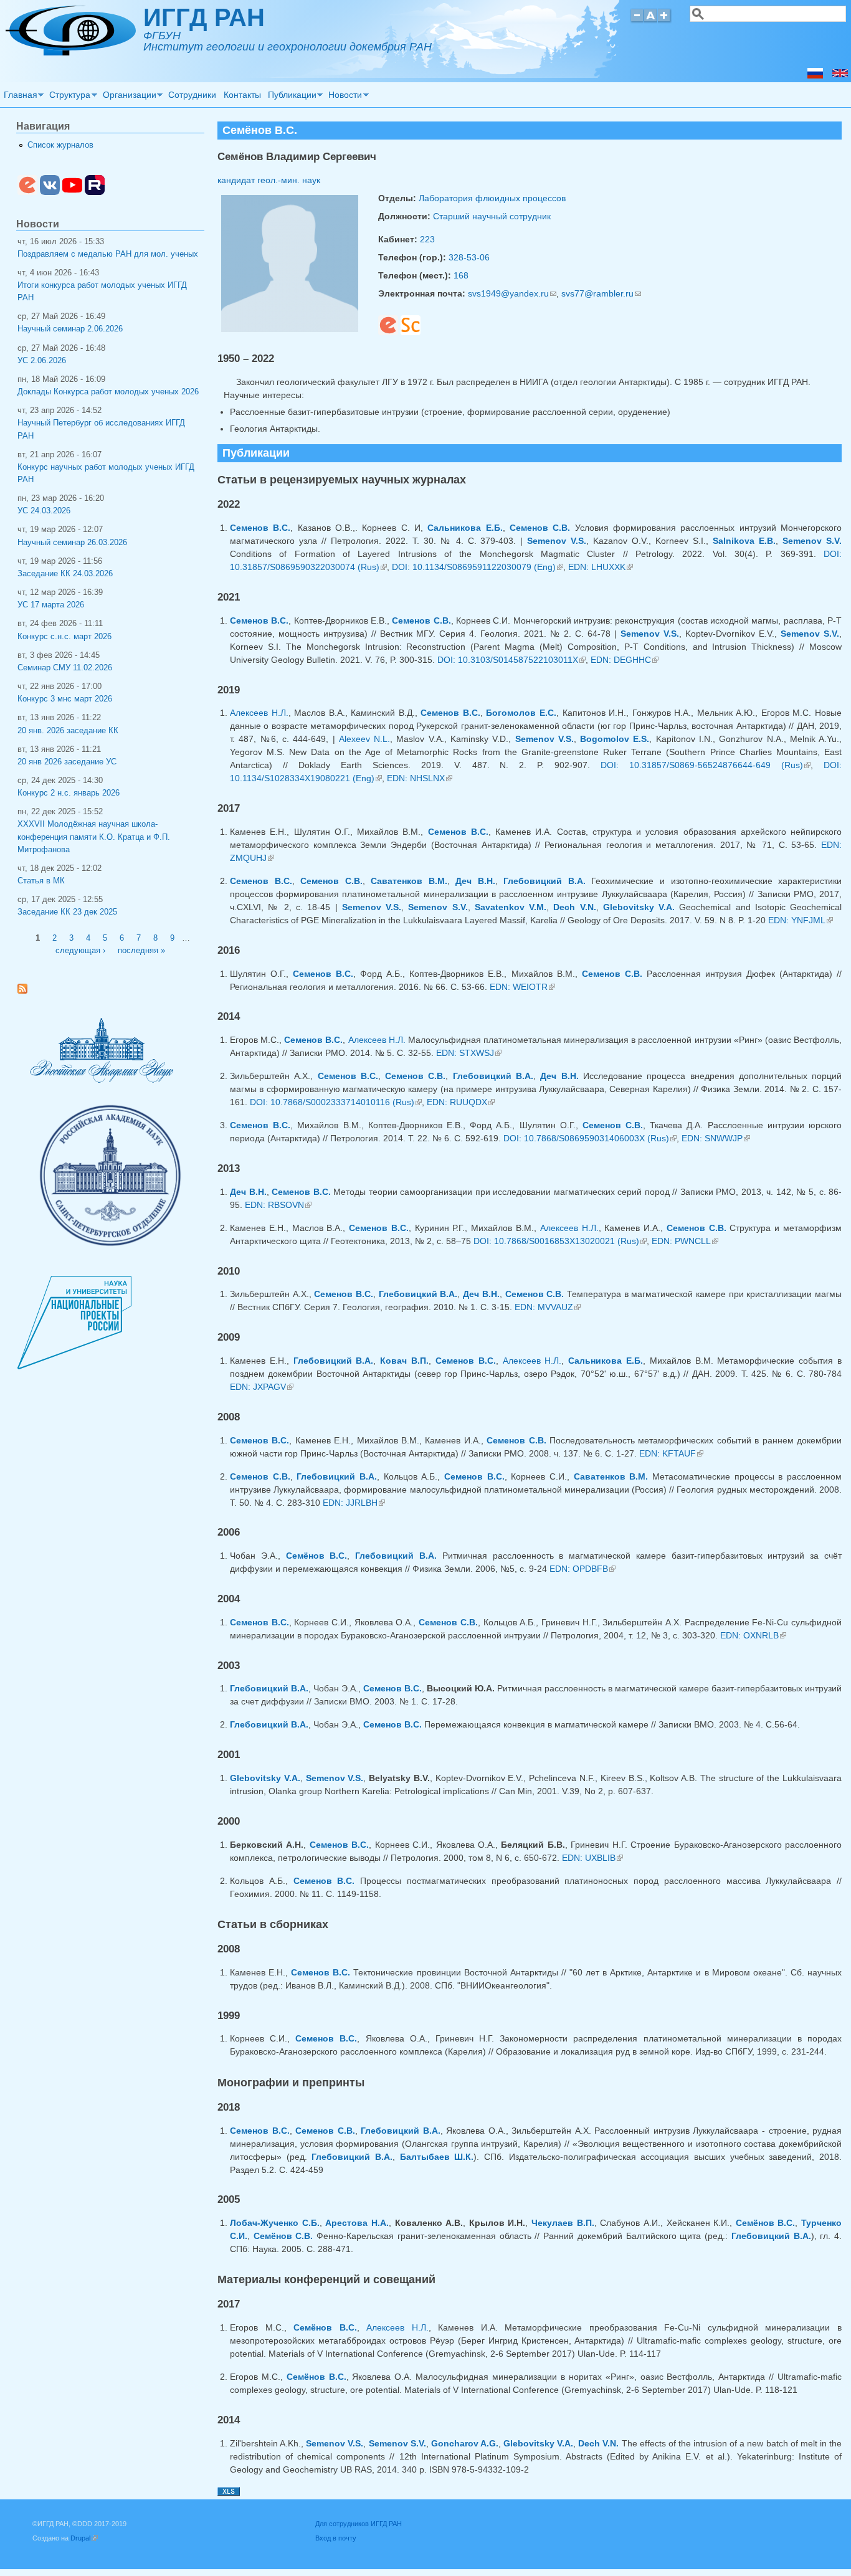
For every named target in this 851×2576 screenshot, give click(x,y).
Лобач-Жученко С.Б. (275, 2223)
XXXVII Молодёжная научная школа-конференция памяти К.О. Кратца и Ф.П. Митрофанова (94, 837)
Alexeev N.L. (364, 739)
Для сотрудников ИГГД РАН (359, 2524)
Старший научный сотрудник (492, 216)
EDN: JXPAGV (262, 1387)
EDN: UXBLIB (592, 1858)
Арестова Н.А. (357, 2223)
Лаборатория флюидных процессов (492, 198)
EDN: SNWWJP (716, 1138)
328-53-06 (469, 257)
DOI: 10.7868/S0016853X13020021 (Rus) (560, 1241)
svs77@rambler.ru (601, 293)
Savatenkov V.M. (511, 907)
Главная (19, 97)
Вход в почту (336, 2538)
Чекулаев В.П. (563, 2223)
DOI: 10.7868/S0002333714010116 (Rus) (336, 1102)
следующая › (80, 951)
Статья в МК (41, 881)
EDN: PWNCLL (685, 1241)
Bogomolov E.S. (615, 739)
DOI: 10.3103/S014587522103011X (511, 660)
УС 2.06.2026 (42, 361)
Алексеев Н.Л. (259, 713)
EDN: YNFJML (801, 920)
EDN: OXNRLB (753, 1635)
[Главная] (71, 52)
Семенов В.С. (260, 528)
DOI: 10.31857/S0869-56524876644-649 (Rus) (706, 765)
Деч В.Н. (475, 881)
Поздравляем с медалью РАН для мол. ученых (108, 254)
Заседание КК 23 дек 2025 (67, 912)
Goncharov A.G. (465, 2443)
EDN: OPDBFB (582, 1569)
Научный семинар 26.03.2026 (72, 543)
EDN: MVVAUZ (548, 1307)
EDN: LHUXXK (601, 567)
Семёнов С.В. (283, 2236)
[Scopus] (411, 332)
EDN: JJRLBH (354, 1503)
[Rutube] (95, 192)
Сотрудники (192, 95)
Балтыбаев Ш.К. (437, 2157)
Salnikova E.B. (744, 541)
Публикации (290, 97)
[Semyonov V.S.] (840, 75)
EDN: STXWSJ (469, 1053)
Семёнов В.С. (317, 1556)
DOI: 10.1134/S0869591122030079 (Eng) (478, 567)
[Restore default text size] (651, 21)
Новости (344, 97)
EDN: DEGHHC (625, 660)
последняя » (141, 951)
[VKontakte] (50, 192)
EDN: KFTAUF (671, 1453)
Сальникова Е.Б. (465, 528)
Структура (69, 97)
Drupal (84, 2538)
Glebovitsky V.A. (639, 907)
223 (427, 239)
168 (461, 275)
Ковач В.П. (404, 1361)
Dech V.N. (574, 907)
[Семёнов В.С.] (815, 75)
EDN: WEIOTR (522, 987)
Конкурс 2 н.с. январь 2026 (69, 793)
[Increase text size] (665, 21)
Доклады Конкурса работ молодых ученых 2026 (108, 392)
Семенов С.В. (540, 528)
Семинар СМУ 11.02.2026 (65, 668)
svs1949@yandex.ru (512, 293)
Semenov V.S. (557, 541)
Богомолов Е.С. (521, 713)
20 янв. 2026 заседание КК (68, 731)
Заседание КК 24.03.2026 (65, 574)
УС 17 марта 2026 (51, 605)
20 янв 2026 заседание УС (67, 762)
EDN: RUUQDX (461, 1102)
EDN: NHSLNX (420, 778)
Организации (128, 97)
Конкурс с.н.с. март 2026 (64, 637)
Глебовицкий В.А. (544, 881)
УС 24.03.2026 (44, 511)
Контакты (242, 95)
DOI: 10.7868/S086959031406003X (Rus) (590, 1138)
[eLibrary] (388, 332)
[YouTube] (72, 192)
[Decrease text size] (637, 21)
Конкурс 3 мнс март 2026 (65, 699)
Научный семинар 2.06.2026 (70, 329)
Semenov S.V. (812, 541)
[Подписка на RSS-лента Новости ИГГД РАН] (27, 991)
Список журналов (60, 145)
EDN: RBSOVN (278, 1205)
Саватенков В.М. (409, 881)
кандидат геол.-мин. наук (269, 180)
